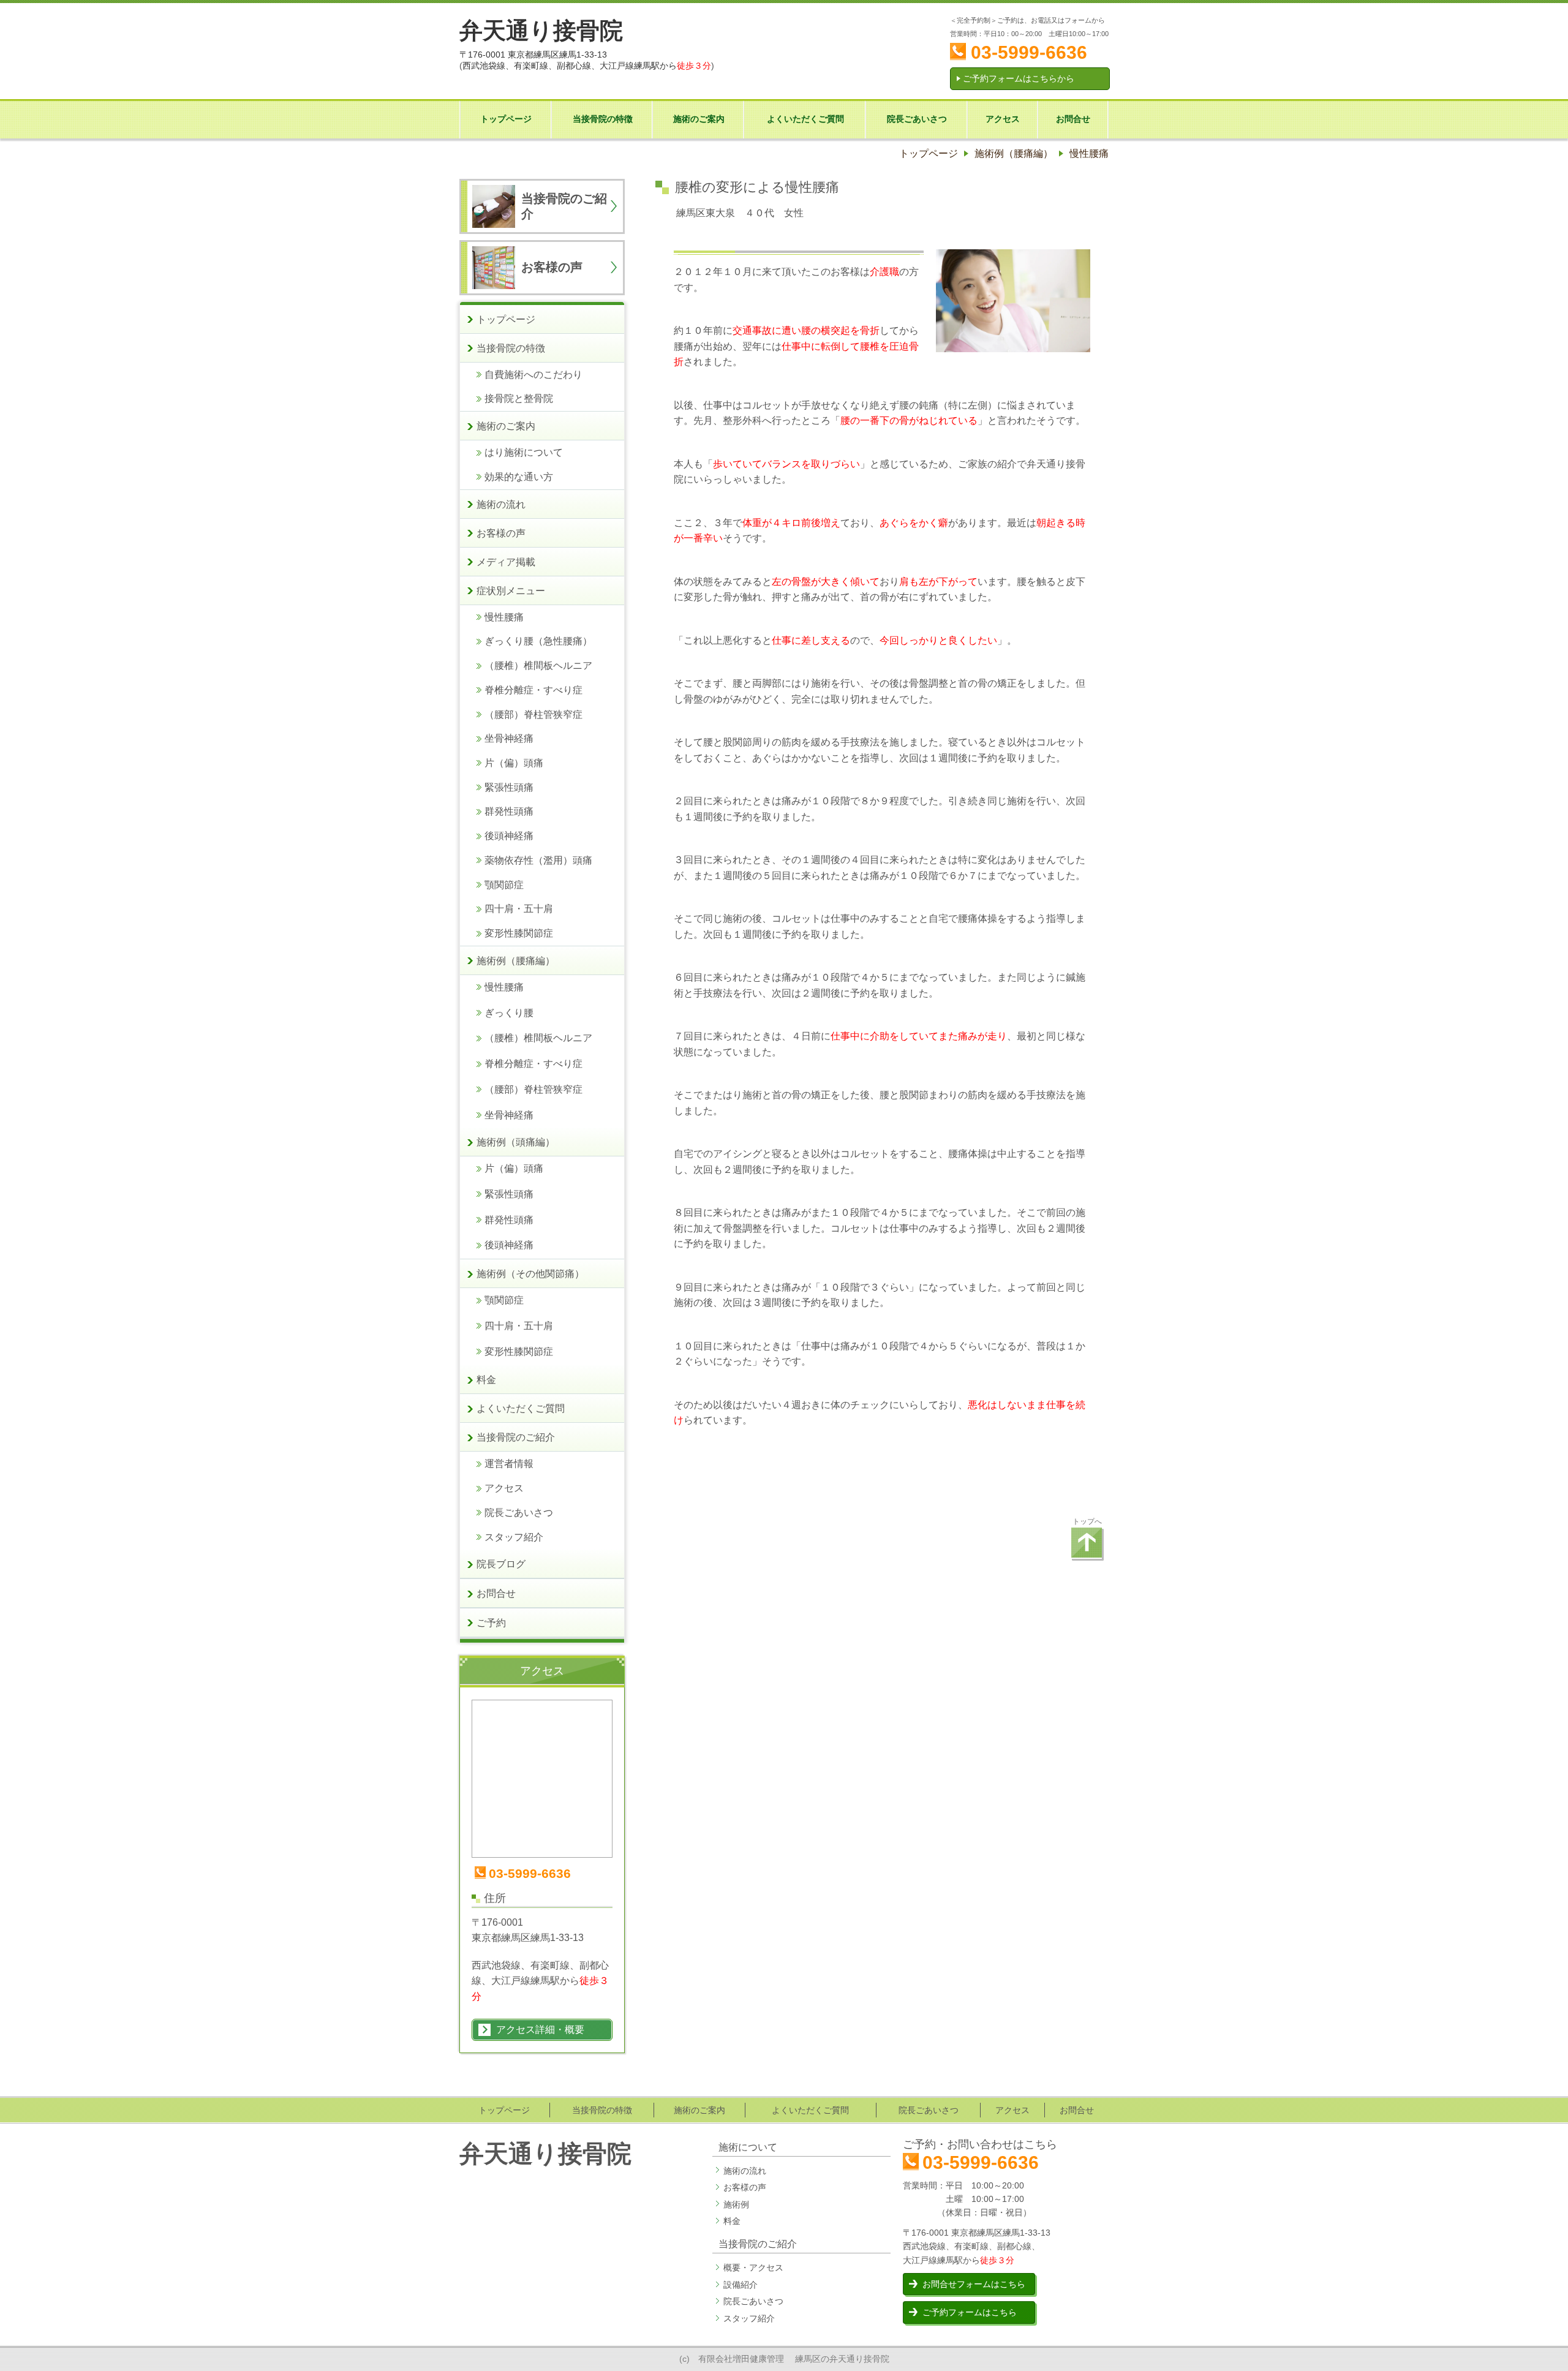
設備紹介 (741, 2285)
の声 (758, 2187)
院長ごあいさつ (753, 2301)
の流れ (753, 2171)
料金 (732, 2221)
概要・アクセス (753, 2267)
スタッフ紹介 (749, 2318)
